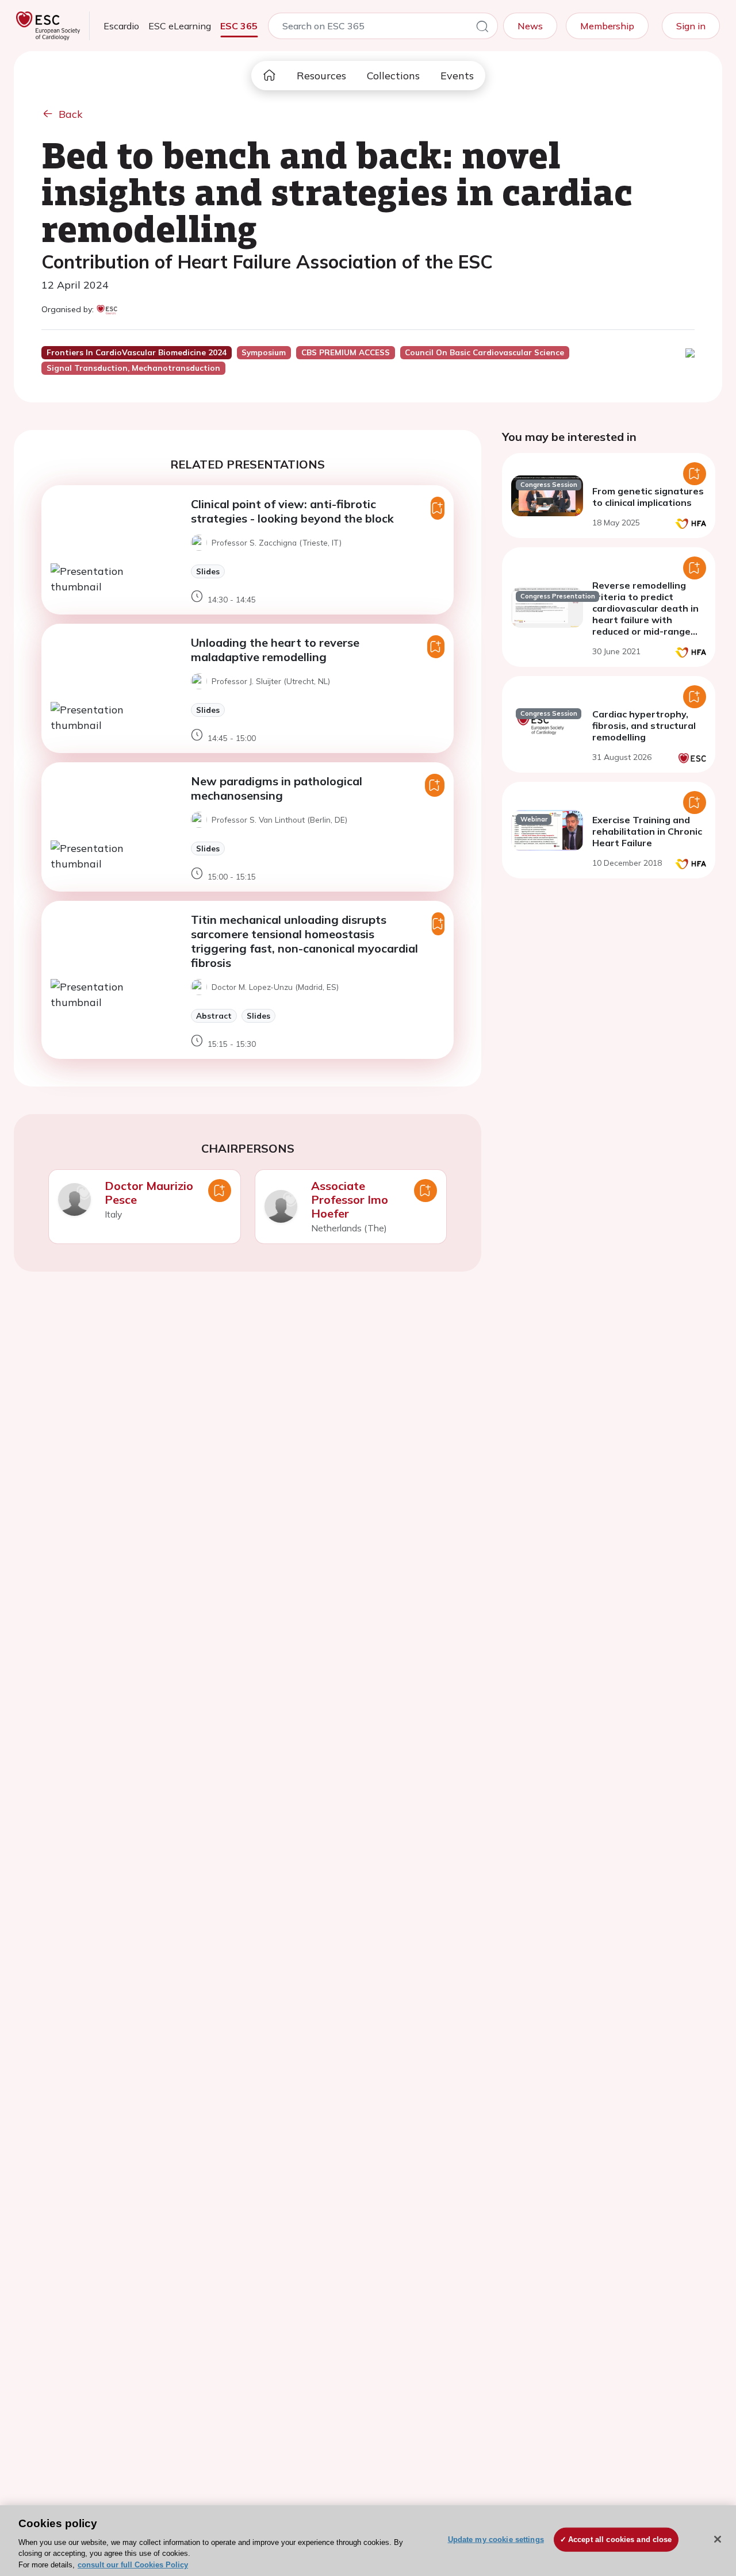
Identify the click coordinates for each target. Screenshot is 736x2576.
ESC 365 (239, 26)
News (530, 26)
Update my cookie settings (496, 2539)
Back (71, 114)
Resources (321, 76)
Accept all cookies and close (620, 2539)
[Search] (482, 28)
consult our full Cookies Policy (133, 2564)
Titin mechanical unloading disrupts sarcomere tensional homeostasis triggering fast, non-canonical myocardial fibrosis (304, 941)
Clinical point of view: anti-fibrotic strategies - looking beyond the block (292, 511)
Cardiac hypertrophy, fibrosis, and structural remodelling (644, 725)
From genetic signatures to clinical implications (648, 497)
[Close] (718, 2539)
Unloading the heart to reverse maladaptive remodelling (275, 650)
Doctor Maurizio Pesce (149, 1193)
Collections (393, 76)
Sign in (691, 26)
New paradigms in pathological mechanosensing (277, 788)
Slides (208, 571)
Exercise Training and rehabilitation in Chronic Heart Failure (647, 831)
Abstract (214, 1016)
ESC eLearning (180, 26)
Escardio (121, 26)
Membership (607, 26)
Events (457, 76)
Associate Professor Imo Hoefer (350, 1199)
